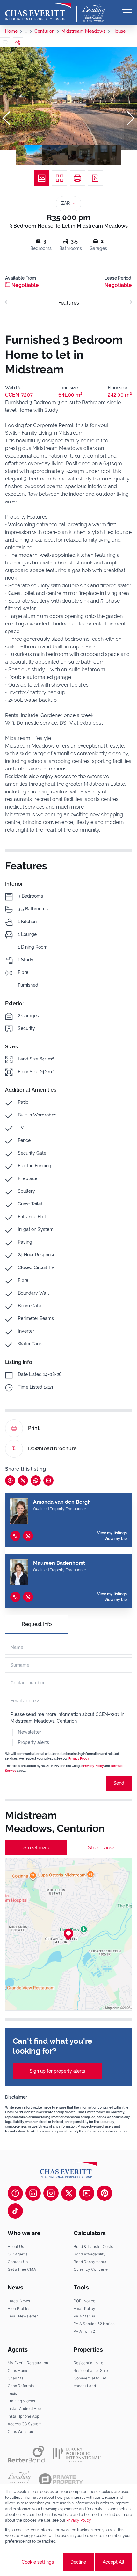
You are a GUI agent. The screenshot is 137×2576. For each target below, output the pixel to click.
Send (119, 1783)
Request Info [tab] (37, 1624)
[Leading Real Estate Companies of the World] (94, 13)
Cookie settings (38, 2562)
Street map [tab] (36, 1848)
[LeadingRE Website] (19, 2480)
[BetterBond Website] (26, 2454)
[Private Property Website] (61, 2480)
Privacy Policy (79, 1759)
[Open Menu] (127, 13)
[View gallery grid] (60, 178)
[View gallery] (42, 178)
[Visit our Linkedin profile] (33, 2193)
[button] (6, 118)
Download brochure (52, 1449)
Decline (78, 2562)
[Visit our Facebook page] (15, 2193)
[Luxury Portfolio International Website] (77, 2454)
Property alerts (33, 1742)
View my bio (116, 1539)
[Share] (18, 42)
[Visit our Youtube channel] (87, 2193)
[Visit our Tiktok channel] (15, 2211)
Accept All (113, 2562)
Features (69, 303)
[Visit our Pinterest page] (105, 2193)
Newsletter (29, 1732)
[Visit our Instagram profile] (51, 2193)
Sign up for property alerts (57, 2071)
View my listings (112, 1533)
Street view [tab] (101, 1848)
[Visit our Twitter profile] (69, 2193)
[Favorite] (5, 42)
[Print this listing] (77, 178)
